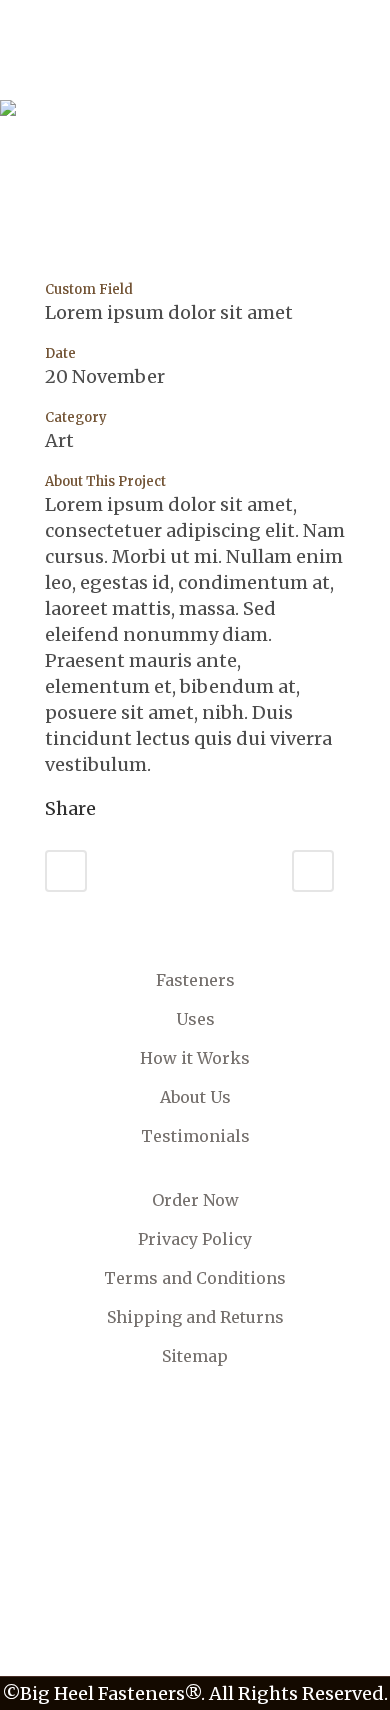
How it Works (195, 1058)
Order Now (195, 1200)
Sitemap (195, 1356)
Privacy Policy (195, 1239)
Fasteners (195, 980)
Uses (195, 1019)
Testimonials (195, 1136)
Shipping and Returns (195, 1317)
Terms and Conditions (195, 1278)
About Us (195, 1097)
